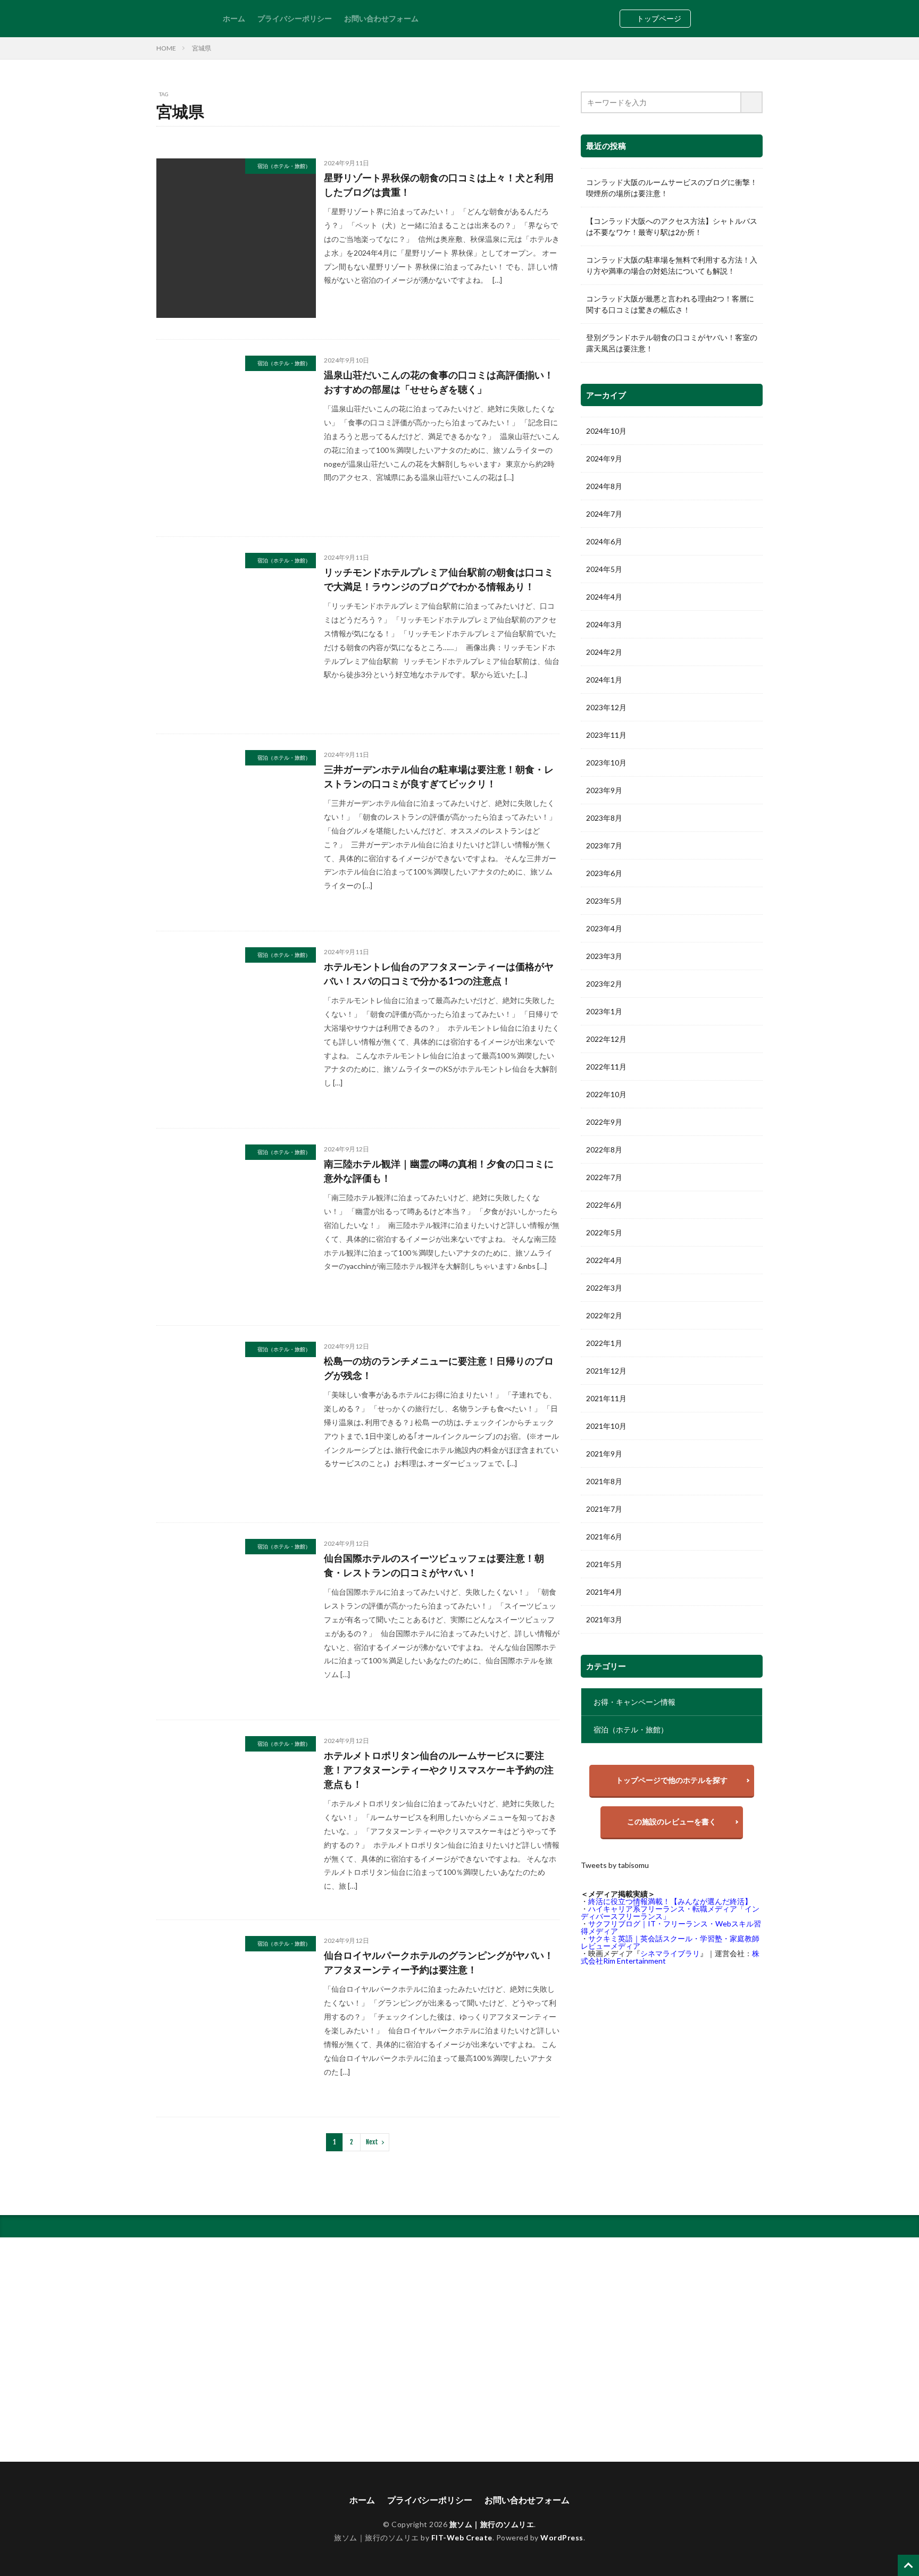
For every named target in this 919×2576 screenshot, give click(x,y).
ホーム (234, 18)
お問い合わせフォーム (381, 18)
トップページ (659, 18)
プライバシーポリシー (295, 18)
